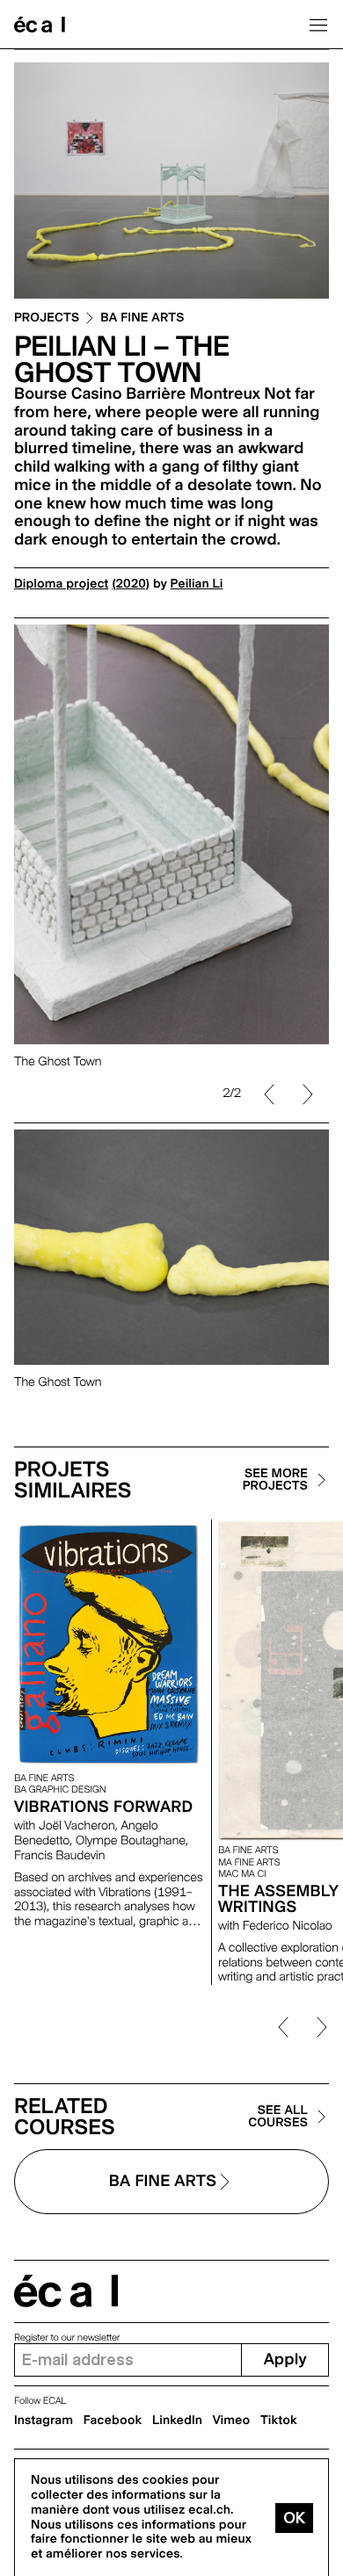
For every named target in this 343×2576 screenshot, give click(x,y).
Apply (285, 2360)
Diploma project (61, 584)
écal (66, 2291)
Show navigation (318, 25)
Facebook (113, 2421)
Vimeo (232, 2421)
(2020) (131, 584)
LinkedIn (177, 2421)
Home (40, 25)
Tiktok (279, 2421)
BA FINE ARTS (142, 318)
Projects (47, 318)
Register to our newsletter (67, 2338)
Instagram (44, 2421)
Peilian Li (197, 584)
